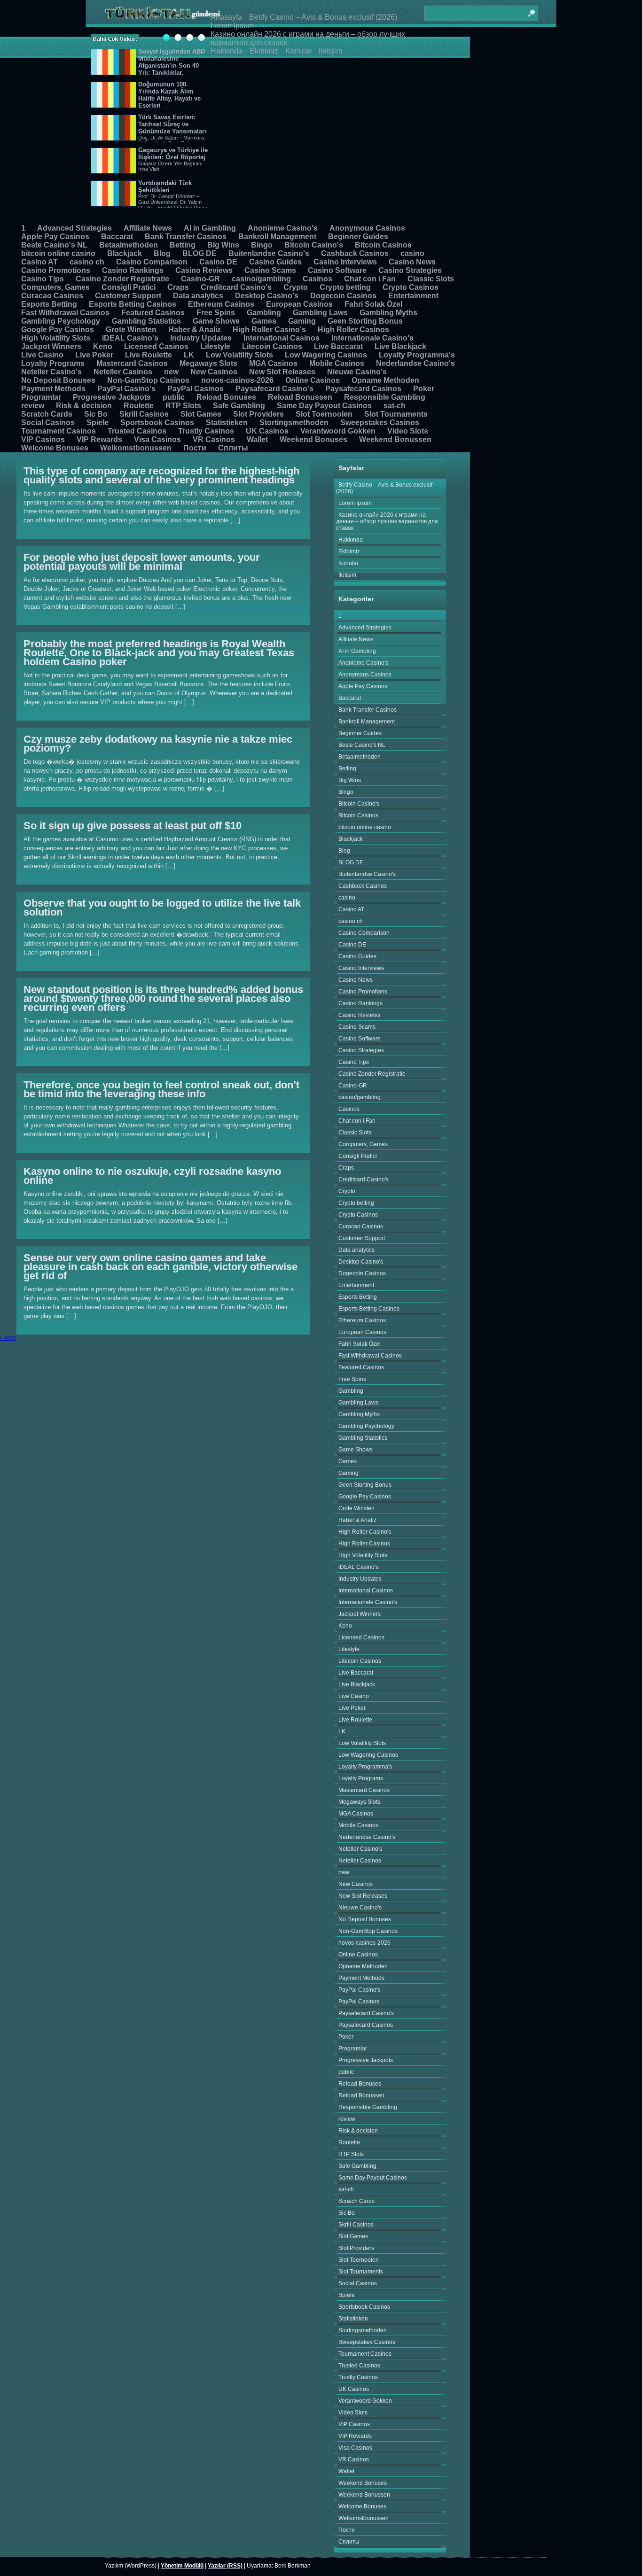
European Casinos (299, 304)
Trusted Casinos (137, 431)
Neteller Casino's (51, 372)
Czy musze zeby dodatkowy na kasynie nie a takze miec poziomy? (158, 744)
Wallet (257, 439)
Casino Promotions (56, 270)
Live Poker (94, 355)
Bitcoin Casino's (314, 245)
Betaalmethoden (129, 245)
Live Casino (42, 355)
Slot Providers (258, 414)
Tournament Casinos (59, 431)
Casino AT (39, 262)
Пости (195, 448)
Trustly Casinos (206, 431)
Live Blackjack (400, 346)
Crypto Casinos (411, 287)
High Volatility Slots (56, 338)
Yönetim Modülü (182, 2566)
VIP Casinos (43, 439)
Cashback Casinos (355, 253)
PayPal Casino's (126, 389)
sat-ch (395, 406)
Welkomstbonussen (136, 448)
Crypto (296, 287)
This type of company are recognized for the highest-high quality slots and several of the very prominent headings (161, 475)
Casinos (317, 279)
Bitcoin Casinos (383, 245)
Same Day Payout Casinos (324, 406)
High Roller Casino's (269, 330)
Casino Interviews (345, 262)
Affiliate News (148, 228)
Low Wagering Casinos (326, 355)
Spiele (98, 423)
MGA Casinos (273, 363)
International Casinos (282, 338)
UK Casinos (267, 431)
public (174, 397)
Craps (178, 287)
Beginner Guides (358, 237)
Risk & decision (84, 406)
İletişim (330, 51)
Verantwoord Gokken (338, 431)
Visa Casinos (157, 439)
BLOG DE (200, 253)
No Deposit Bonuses (58, 380)
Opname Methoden (385, 380)
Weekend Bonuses (313, 439)
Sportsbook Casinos (157, 423)
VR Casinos (214, 439)
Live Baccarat (338, 346)
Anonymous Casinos (367, 228)
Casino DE (218, 262)
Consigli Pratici (129, 287)
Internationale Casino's (372, 338)
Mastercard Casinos (132, 363)
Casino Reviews (204, 270)
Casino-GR (200, 279)
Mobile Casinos (337, 363)
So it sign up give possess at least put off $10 (133, 826)
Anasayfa (226, 17)
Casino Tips (43, 279)
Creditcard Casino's (236, 287)
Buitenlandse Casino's (269, 253)
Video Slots (408, 431)
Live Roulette (149, 355)
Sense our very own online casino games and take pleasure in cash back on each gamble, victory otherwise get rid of (160, 1267)
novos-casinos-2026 (237, 380)
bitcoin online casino (58, 253)
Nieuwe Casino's (357, 372)
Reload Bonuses (226, 397)
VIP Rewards (99, 439)
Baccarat (117, 237)
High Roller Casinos (353, 330)
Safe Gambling (239, 406)
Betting (183, 245)
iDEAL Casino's (130, 338)
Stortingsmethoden (294, 423)
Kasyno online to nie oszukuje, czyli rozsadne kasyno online (152, 1176)
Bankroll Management (277, 237)
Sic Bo (96, 414)
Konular (298, 51)
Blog (162, 253)
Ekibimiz (264, 51)
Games (264, 321)
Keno (103, 346)
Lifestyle (215, 346)
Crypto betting (345, 287)
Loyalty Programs (53, 363)
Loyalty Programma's (417, 355)
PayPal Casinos (196, 389)
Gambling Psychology (61, 321)
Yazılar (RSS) (225, 2566)
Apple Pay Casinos (55, 237)
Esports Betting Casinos (133, 304)
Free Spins (216, 313)
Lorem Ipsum (232, 26)
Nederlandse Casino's (415, 363)
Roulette (139, 406)
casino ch (87, 262)
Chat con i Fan (370, 279)
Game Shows (216, 321)
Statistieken (227, 423)
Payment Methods (53, 389)
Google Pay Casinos (58, 330)
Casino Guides (275, 262)
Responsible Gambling (385, 397)
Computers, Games (55, 287)
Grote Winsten (131, 330)
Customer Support (128, 296)
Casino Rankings (133, 270)
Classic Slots (431, 279)
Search (531, 9)
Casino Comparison (152, 262)
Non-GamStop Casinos (148, 380)
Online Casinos (313, 380)
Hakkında (227, 51)
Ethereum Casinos (221, 304)
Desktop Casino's (267, 296)
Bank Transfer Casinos (186, 237)
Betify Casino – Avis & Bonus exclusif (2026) (323, 17)
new (171, 372)
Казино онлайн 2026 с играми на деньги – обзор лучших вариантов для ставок (387, 521)
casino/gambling (261, 279)
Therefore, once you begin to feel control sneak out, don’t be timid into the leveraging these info (161, 1089)
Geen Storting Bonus (365, 321)
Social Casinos (48, 423)
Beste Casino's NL (54, 245)
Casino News (412, 262)
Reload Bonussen (300, 397)
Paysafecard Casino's (274, 389)
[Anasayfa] (163, 13)
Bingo (262, 245)
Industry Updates (201, 338)
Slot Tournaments (396, 414)
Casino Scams (270, 270)
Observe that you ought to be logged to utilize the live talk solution (162, 908)
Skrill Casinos (144, 414)
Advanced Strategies (74, 228)
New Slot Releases (282, 372)
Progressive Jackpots (112, 397)
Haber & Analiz (195, 330)
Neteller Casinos (123, 372)
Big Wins (223, 245)
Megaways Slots (208, 363)
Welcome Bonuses (55, 448)
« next (8, 1338)
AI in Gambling (210, 228)
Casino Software (337, 270)
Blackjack (125, 253)
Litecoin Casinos (272, 346)
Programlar (41, 397)
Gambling (264, 313)
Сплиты (233, 448)
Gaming (302, 321)
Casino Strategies (410, 270)
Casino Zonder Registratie (122, 279)
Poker (424, 389)
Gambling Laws (320, 313)
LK (189, 355)
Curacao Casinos (52, 296)
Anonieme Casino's (283, 228)
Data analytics (198, 296)
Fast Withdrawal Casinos (65, 313)
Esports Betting (49, 304)
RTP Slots (183, 406)
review (33, 406)
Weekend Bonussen (395, 439)
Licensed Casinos (156, 346)
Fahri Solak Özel (373, 304)
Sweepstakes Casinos (380, 423)
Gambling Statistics (146, 321)
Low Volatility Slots (239, 355)
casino (412, 253)
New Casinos (214, 372)
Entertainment (413, 296)
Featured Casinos (153, 313)
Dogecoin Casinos (343, 296)
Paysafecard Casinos (363, 389)
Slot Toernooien (324, 414)
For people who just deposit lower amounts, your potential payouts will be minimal (142, 562)
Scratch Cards (47, 414)
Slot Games (201, 414)
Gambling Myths (388, 313)
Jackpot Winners (51, 346)
